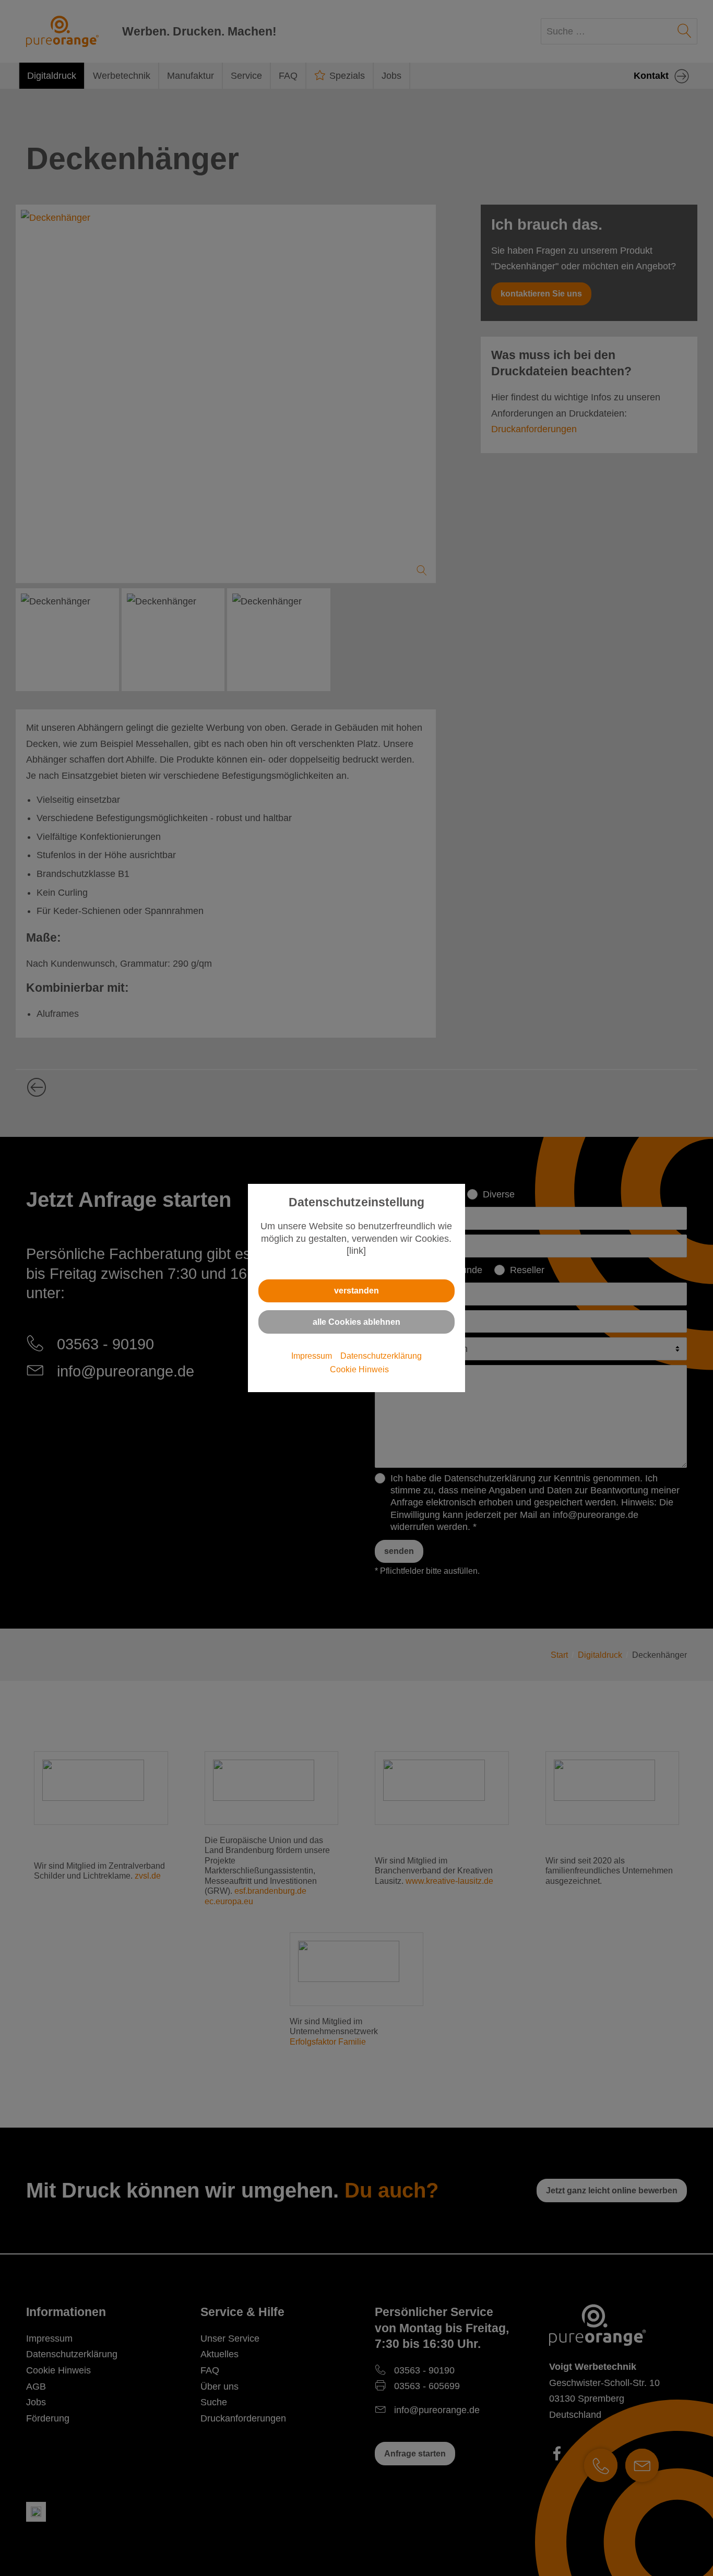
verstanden (356, 1290)
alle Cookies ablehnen (356, 1322)
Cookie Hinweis (359, 1369)
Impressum (312, 1356)
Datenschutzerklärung (381, 1356)
